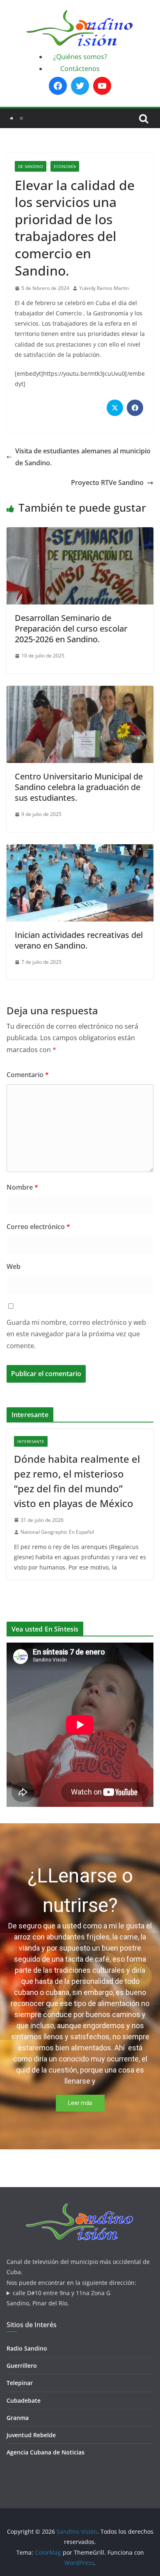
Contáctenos (80, 69)
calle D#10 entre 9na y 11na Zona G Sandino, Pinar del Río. (58, 2298)
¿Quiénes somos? (80, 57)
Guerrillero (22, 2366)
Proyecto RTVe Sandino (107, 483)
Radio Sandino (27, 2348)
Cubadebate (24, 2400)
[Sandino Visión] (11, 118)
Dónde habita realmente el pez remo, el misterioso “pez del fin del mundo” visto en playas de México (77, 1481)
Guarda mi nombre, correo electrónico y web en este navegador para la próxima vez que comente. (76, 1334)
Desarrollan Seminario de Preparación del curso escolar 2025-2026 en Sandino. (71, 628)
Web (14, 1266)
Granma (18, 2418)
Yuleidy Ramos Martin (104, 288)
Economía (65, 166)
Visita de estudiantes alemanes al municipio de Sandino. (83, 457)
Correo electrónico (38, 1227)
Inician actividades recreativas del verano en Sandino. (79, 940)
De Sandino (31, 166)
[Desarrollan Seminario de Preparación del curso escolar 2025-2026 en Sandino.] (80, 533)
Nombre (22, 1187)
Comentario (28, 1075)
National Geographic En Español (57, 1532)
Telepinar (20, 2383)
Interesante (31, 1441)
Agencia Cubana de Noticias (46, 2452)
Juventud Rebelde (31, 2435)
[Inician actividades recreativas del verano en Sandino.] (80, 850)
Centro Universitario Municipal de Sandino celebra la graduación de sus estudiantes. (79, 787)
